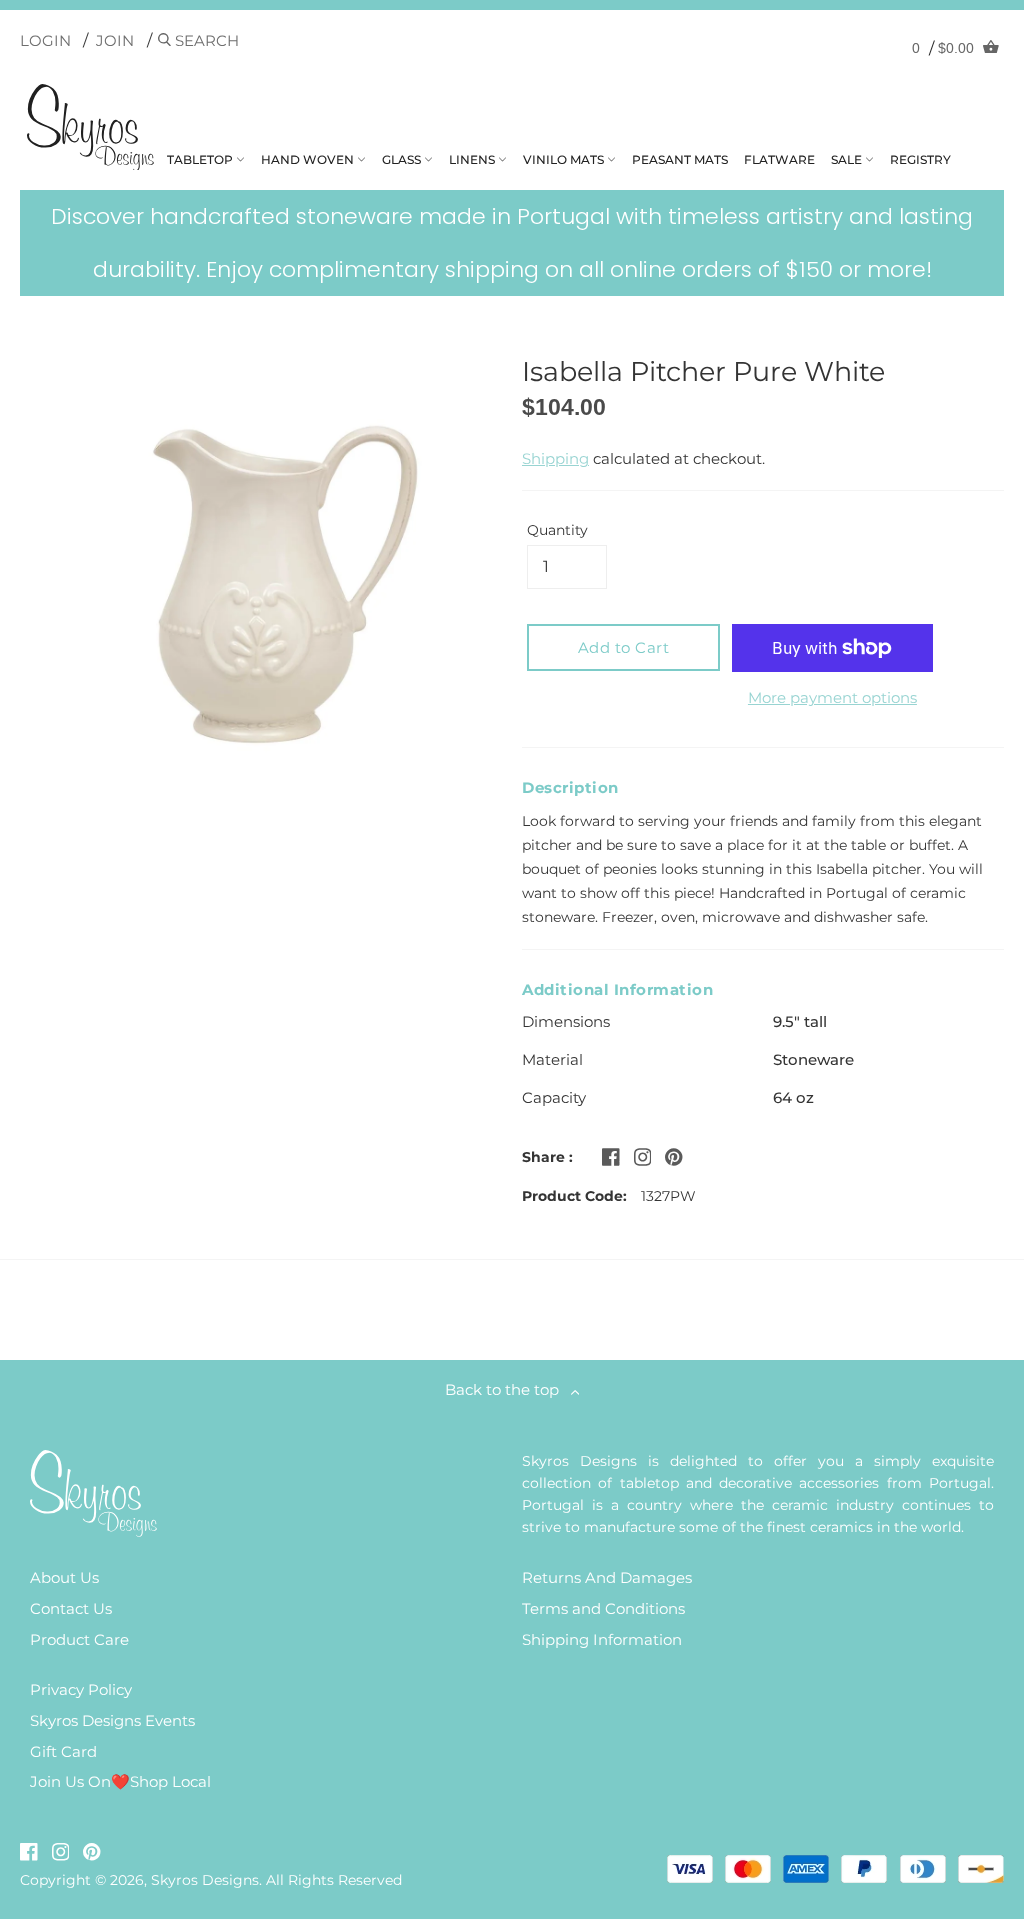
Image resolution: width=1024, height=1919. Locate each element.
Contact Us (71, 1608)
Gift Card (63, 1751)
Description (570, 787)
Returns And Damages (607, 1577)
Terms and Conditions (603, 1608)
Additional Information (617, 989)
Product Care (79, 1639)
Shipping (555, 458)
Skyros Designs (205, 1880)
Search (205, 40)
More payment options (832, 697)
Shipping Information (602, 1639)
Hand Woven (309, 159)
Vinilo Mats (565, 159)
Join (115, 40)
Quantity (557, 530)
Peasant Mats (680, 159)
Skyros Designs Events (112, 1720)
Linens (473, 159)
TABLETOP (201, 159)
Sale (848, 159)
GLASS (403, 159)
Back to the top (508, 1389)
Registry (920, 159)
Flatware (779, 159)
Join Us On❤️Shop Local (120, 1781)
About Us (64, 1577)
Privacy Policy (81, 1689)
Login (45, 40)
